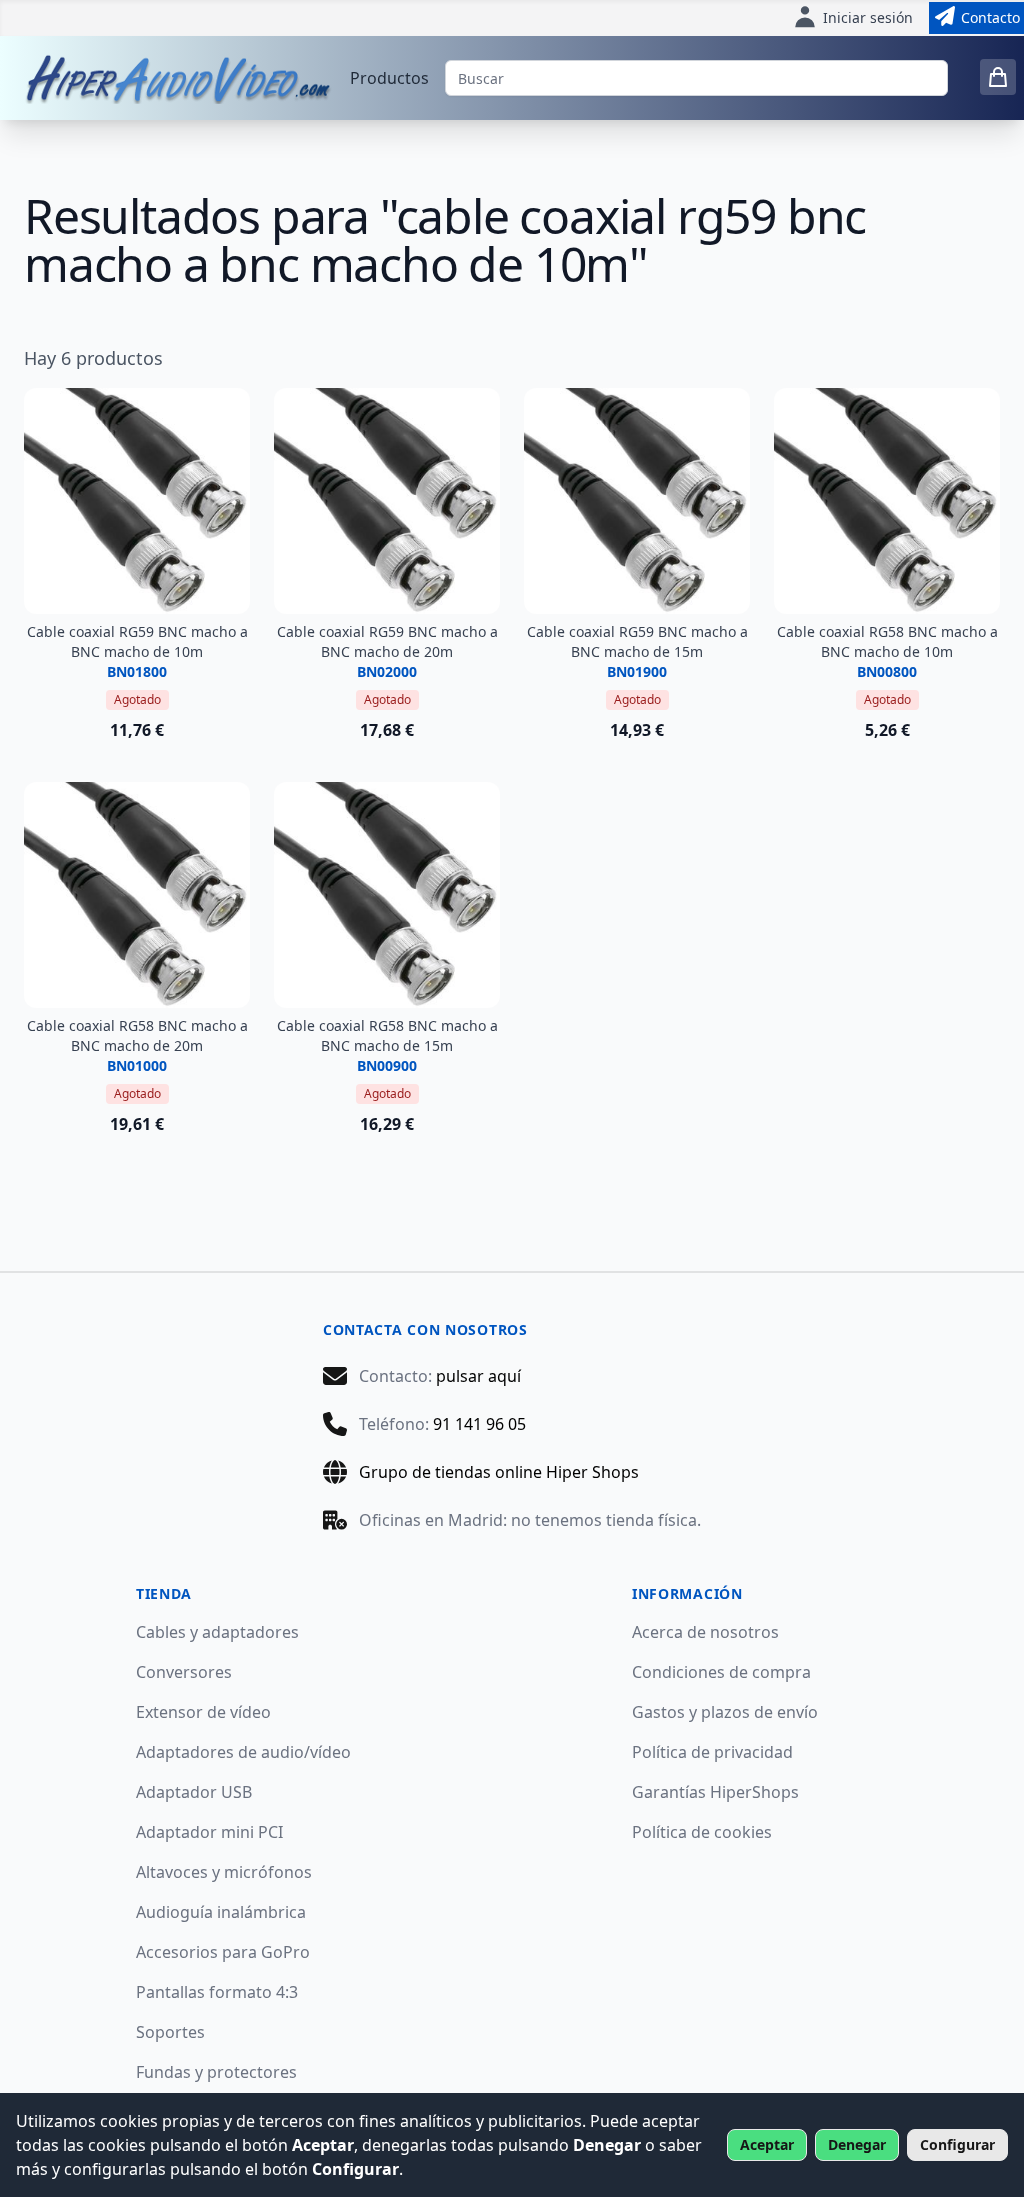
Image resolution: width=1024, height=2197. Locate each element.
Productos (389, 78)
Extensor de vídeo (203, 1712)
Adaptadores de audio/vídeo (243, 1752)
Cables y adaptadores (217, 1632)
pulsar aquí (478, 1376)
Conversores (184, 1672)
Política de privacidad (712, 1752)
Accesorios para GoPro (223, 1952)
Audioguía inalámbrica (221, 1912)
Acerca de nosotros (705, 1632)
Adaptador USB (194, 1792)
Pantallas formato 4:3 (217, 1992)
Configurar (957, 2144)
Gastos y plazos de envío (725, 1712)
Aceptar (767, 2144)
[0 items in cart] (998, 77)
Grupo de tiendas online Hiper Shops (499, 1472)
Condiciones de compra (721, 1672)
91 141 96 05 (479, 1424)
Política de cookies (702, 1832)
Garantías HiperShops (715, 1792)
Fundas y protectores (216, 2072)
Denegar (857, 2144)
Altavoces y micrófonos (224, 1872)
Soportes (170, 2032)
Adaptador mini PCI (209, 1832)
